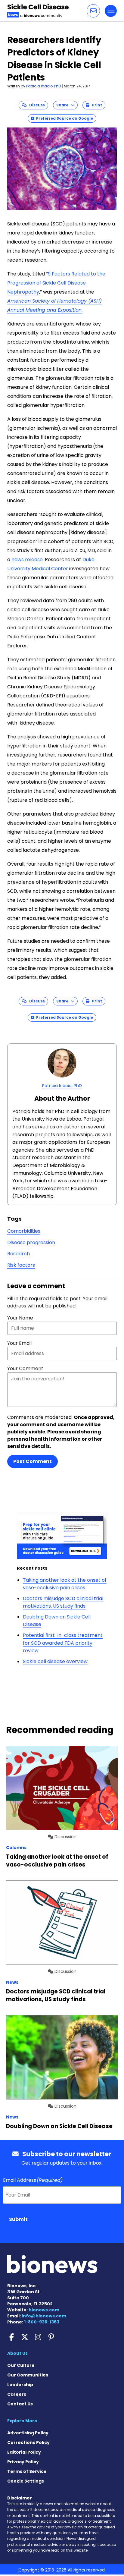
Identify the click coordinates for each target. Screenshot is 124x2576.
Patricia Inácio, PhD (43, 86)
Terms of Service (27, 2471)
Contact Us (20, 2404)
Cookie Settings (26, 2481)
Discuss (36, 105)
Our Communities (28, 2375)
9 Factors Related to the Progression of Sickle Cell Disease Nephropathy (56, 283)
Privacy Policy (23, 2462)
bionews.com (44, 2310)
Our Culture (21, 2365)
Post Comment (33, 1461)
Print (96, 105)
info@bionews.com (44, 2316)
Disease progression (31, 1242)
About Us (17, 2353)
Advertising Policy (28, 2433)
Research (19, 1254)
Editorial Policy (24, 2452)
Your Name (20, 1318)
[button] (93, 11)
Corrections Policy (28, 2442)
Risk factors (21, 1265)
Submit (18, 2219)
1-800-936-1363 (42, 2322)
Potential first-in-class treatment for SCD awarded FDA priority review (63, 1643)
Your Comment (25, 1368)
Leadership (20, 2385)
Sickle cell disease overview (55, 1661)
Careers (17, 2394)
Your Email (19, 1343)
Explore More (22, 2421)
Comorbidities (24, 1231)
